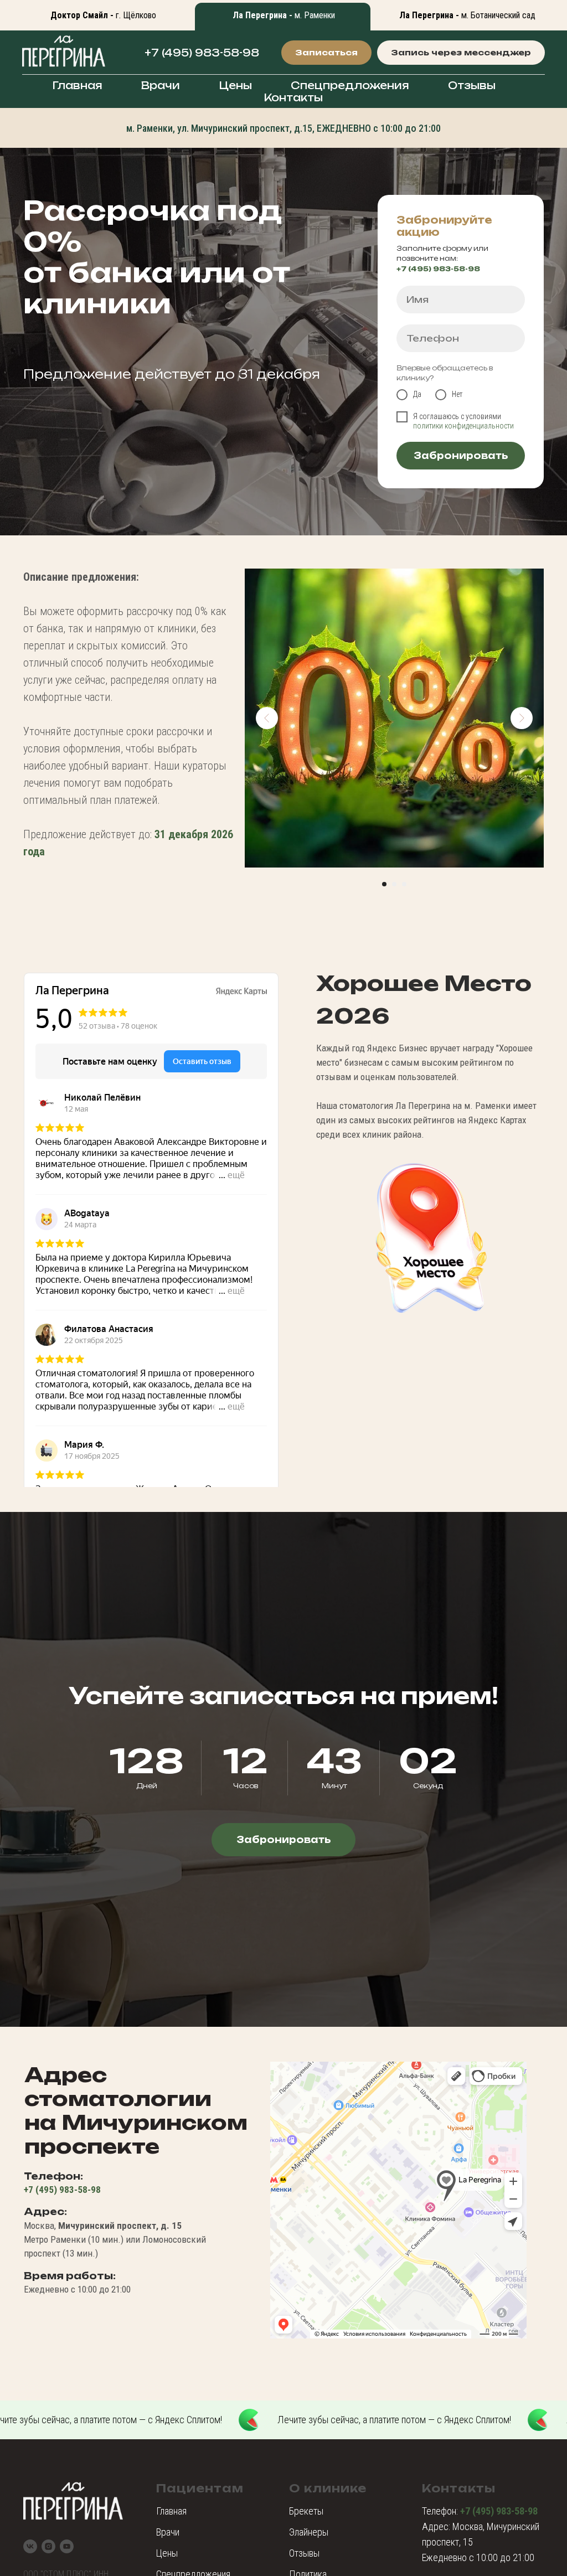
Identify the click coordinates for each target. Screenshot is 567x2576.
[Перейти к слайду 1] (384, 884)
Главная (77, 85)
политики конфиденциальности (463, 426)
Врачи (161, 85)
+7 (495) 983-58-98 (202, 53)
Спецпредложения (350, 85)
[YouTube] (67, 2546)
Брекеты (306, 2511)
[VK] (30, 2546)
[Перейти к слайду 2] (394, 884)
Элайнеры (309, 2532)
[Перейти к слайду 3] (404, 884)
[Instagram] (48, 2546)
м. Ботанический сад (467, 15)
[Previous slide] (267, 718)
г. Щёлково (103, 15)
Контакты (293, 97)
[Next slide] (522, 718)
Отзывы (472, 85)
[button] (326, 53)
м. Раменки (284, 15)
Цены (235, 85)
